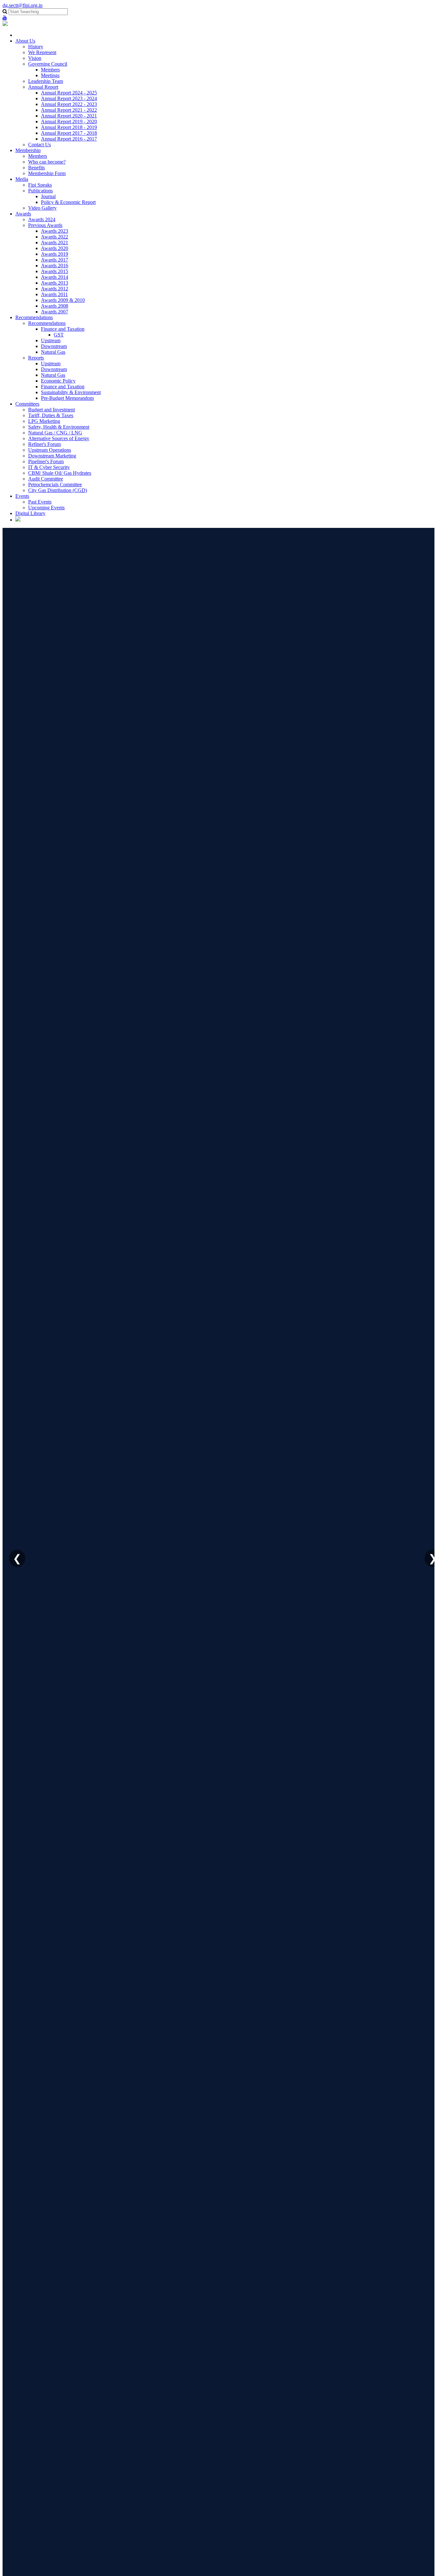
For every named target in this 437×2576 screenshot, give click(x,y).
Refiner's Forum (44, 444)
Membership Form (47, 173)
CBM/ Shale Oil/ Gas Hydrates (60, 473)
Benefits (36, 168)
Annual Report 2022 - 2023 (69, 104)
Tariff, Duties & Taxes (51, 415)
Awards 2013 (55, 283)
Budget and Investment (52, 410)
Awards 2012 (55, 289)
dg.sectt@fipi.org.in (23, 5)
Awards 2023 (55, 231)
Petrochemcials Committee (55, 485)
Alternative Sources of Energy (59, 438)
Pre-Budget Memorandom (67, 398)
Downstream (54, 346)
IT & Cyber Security (49, 467)
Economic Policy (58, 381)
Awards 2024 (42, 219)
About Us (25, 41)
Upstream (51, 340)
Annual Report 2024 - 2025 (69, 93)
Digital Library (30, 513)
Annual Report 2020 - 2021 (69, 116)
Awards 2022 (55, 237)
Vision (35, 58)
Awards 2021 (55, 242)
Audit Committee (46, 479)
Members (50, 70)
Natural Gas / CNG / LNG (55, 433)
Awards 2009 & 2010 (63, 300)
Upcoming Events (46, 508)
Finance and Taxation (63, 329)
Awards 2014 (55, 277)
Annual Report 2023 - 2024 (69, 98)
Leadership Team (46, 81)
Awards (23, 214)
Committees (27, 404)
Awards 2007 (55, 312)
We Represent (42, 52)
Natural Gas (53, 352)
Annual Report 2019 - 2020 (69, 121)
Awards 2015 (55, 271)
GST (59, 335)
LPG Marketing (44, 421)
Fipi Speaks (40, 185)
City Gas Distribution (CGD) (58, 490)
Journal (48, 196)
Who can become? (47, 162)
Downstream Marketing (52, 456)
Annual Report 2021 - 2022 (69, 110)
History (36, 47)
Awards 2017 (55, 260)
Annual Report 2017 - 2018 (69, 133)
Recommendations (34, 317)
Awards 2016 (55, 266)
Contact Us (40, 145)
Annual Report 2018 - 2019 (69, 127)
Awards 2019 (55, 254)
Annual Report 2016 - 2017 (69, 139)
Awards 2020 (55, 248)
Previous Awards (45, 225)
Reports (36, 358)
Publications (40, 191)
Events (22, 496)
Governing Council (48, 64)
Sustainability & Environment (71, 392)
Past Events (40, 502)
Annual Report (43, 87)
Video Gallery (42, 208)
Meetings (50, 75)
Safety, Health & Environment (59, 427)
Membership (28, 150)
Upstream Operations (50, 450)
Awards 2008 (55, 306)
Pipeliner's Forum (46, 461)
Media (22, 179)
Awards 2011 (54, 294)
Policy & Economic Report (68, 202)
